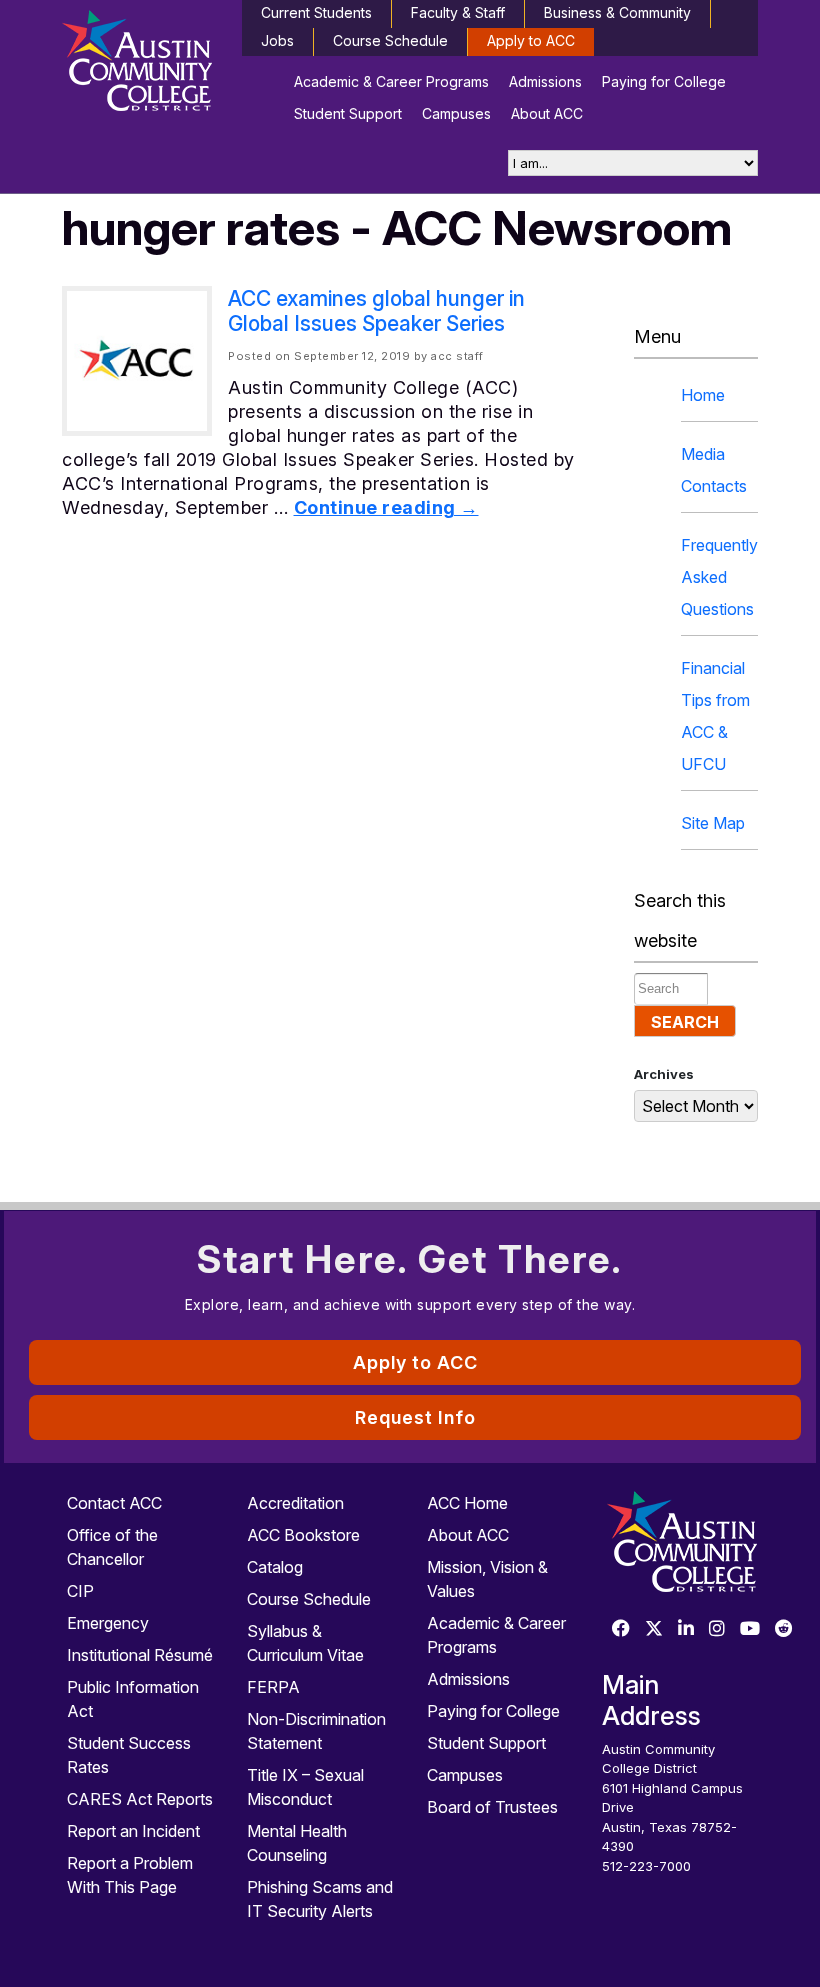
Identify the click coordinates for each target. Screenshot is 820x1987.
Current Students (316, 12)
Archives (664, 1074)
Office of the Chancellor (112, 1547)
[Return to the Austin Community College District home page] (140, 65)
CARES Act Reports (140, 1799)
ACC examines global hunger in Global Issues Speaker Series (376, 311)
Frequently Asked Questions (719, 577)
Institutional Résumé (140, 1655)
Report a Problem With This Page (130, 1875)
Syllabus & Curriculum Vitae (305, 1643)
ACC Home (467, 1503)
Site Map (713, 823)
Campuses (456, 113)
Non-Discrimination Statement (316, 1731)
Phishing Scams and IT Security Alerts (320, 1899)
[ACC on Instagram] (717, 1629)
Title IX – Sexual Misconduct (305, 1787)
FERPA (273, 1687)
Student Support (348, 113)
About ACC (547, 113)
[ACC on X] (654, 1629)
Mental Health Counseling (297, 1843)
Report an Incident (133, 1831)
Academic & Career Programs (391, 81)
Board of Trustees (492, 1807)
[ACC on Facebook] (621, 1629)
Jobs (277, 40)
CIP (80, 1591)
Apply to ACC (531, 40)
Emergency (108, 1623)
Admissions (545, 81)
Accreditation (295, 1503)
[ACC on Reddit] (784, 1629)
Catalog (275, 1567)
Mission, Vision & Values (487, 1579)
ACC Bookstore (303, 1535)
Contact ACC (114, 1503)
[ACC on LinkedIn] (686, 1629)
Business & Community (617, 12)
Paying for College (664, 81)
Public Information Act (133, 1699)
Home (703, 395)
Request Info (415, 1417)
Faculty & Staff (458, 12)
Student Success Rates (129, 1755)
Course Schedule (390, 40)
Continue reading (386, 507)
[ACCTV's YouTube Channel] (750, 1629)
